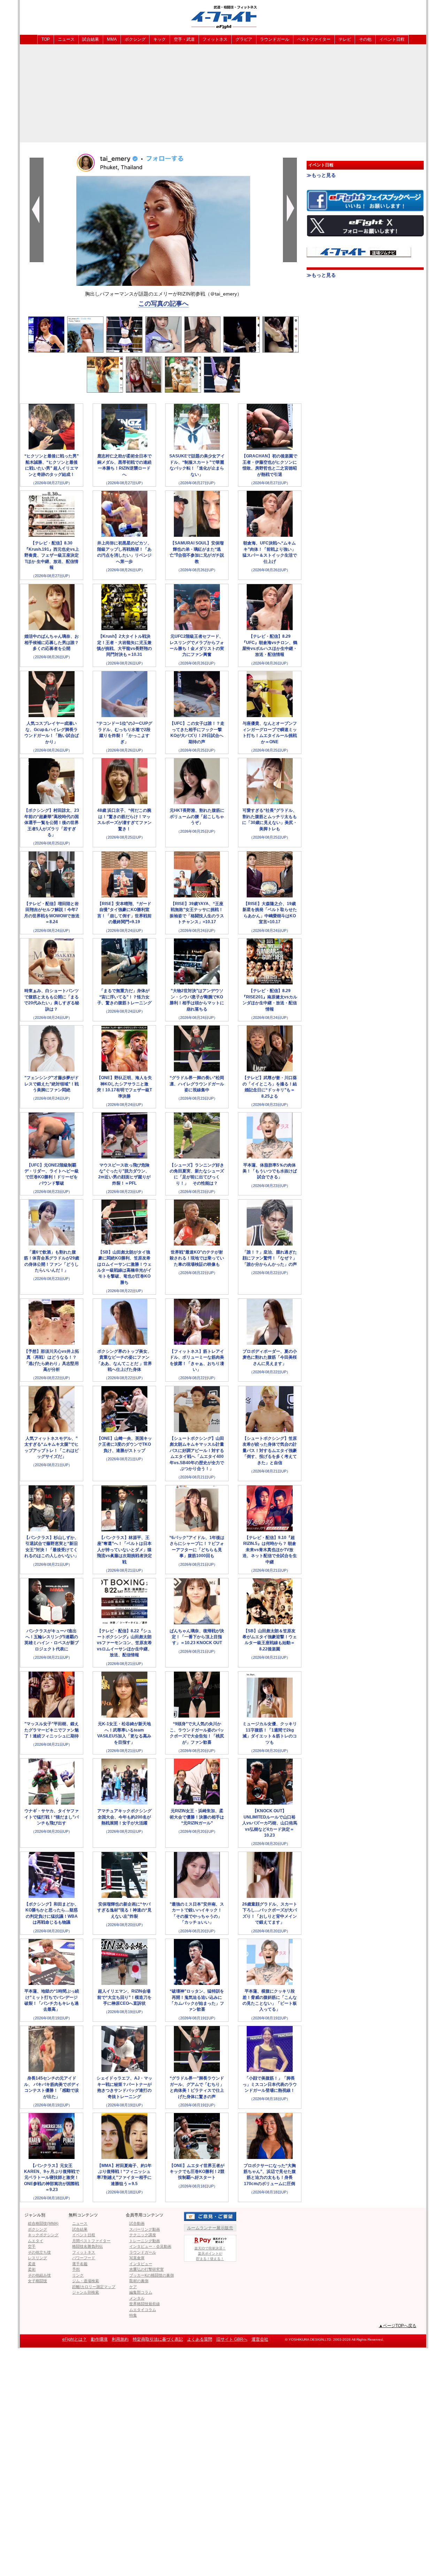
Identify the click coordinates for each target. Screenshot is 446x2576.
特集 (133, 2315)
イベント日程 (392, 39)
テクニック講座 (143, 2235)
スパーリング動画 (145, 2229)
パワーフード (84, 2258)
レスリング (37, 2258)
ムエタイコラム (143, 2310)
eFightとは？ (75, 2339)
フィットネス (215, 39)
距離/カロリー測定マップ (94, 2287)
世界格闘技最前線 (145, 2304)
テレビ (345, 39)
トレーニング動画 (145, 2241)
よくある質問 (200, 2339)
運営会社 (260, 2339)
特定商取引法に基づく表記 (158, 2339)
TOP (46, 39)
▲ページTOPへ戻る (398, 2326)
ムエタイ (36, 2241)
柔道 (32, 2264)
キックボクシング (43, 2235)
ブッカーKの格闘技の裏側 (152, 2275)
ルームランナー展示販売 (210, 2228)
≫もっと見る (321, 175)
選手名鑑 (80, 2264)
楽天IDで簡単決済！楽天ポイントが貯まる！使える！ (210, 2253)
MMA (112, 39)
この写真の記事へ (163, 304)
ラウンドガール (275, 39)
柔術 (32, 2269)
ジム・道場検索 (86, 2281)
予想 (76, 2269)
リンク (78, 2275)
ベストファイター (314, 39)
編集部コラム (141, 2292)
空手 (32, 2246)
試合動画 (137, 2223)
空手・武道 (184, 39)
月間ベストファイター (91, 2241)
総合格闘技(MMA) (43, 2223)
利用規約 (120, 2339)
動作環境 (99, 2339)
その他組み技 (39, 2275)
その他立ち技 (39, 2252)
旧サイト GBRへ (232, 2339)
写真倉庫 (137, 2258)
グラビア (244, 39)
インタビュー (141, 2264)
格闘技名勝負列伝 (87, 2246)
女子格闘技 (37, 2281)
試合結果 (91, 39)
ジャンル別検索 (86, 2292)
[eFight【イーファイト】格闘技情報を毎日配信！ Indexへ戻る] (223, 17)
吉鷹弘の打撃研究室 (147, 2269)
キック (160, 39)
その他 (365, 39)
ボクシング (135, 39)
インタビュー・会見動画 (150, 2246)
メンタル (137, 2298)
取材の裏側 (139, 2281)
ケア (133, 2287)
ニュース (66, 39)
